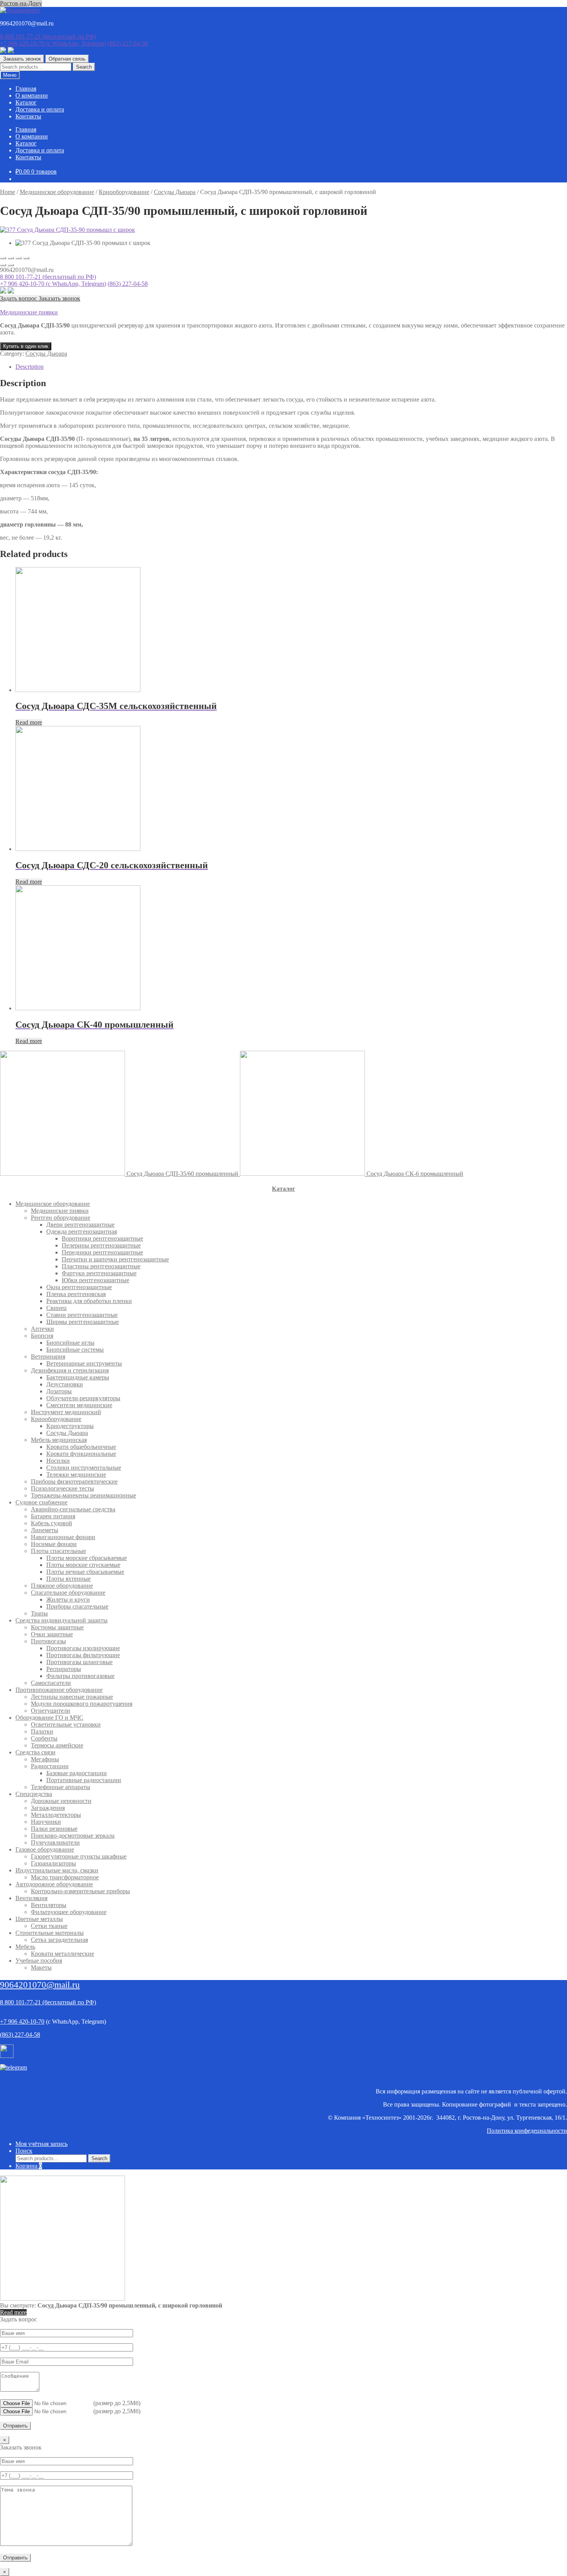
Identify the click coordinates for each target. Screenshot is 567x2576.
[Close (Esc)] (3, 258)
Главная (26, 89)
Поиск (24, 2151)
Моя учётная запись (41, 2144)
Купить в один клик (26, 346)
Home (8, 192)
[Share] (11, 258)
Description (30, 367)
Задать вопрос (19, 298)
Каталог (26, 102)
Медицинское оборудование (57, 192)
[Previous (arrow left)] (3, 265)
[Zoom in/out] (26, 258)
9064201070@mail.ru (40, 1985)
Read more (29, 722)
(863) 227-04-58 (128, 43)
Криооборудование (124, 192)
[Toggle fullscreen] (19, 258)
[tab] (291, 367)
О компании (32, 95)
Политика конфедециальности (527, 2131)
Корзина (29, 2166)
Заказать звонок (22, 59)
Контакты (28, 116)
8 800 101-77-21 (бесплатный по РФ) (48, 277)
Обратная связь (67, 59)
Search (84, 67)
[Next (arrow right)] (11, 265)
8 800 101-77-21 (48, 36)
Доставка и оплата (40, 109)
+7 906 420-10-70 (53, 43)
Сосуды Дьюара (175, 192)
